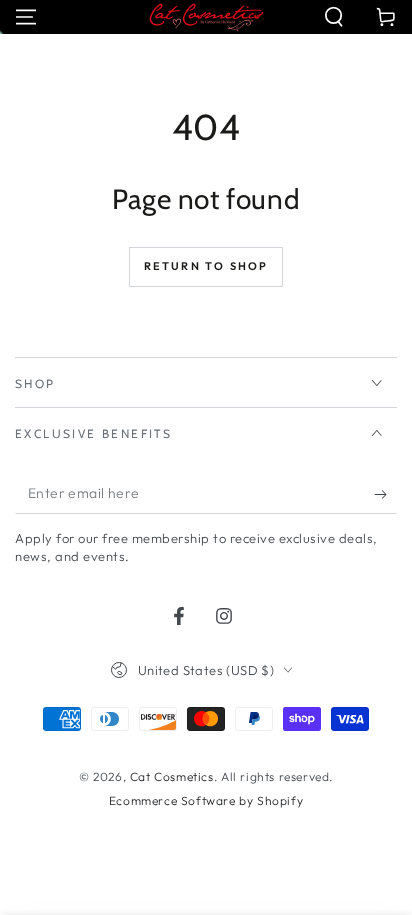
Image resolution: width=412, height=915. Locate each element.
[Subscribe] (385, 494)
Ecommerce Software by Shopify (206, 800)
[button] (334, 17)
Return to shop (206, 266)
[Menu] (26, 17)
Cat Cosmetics (172, 776)
